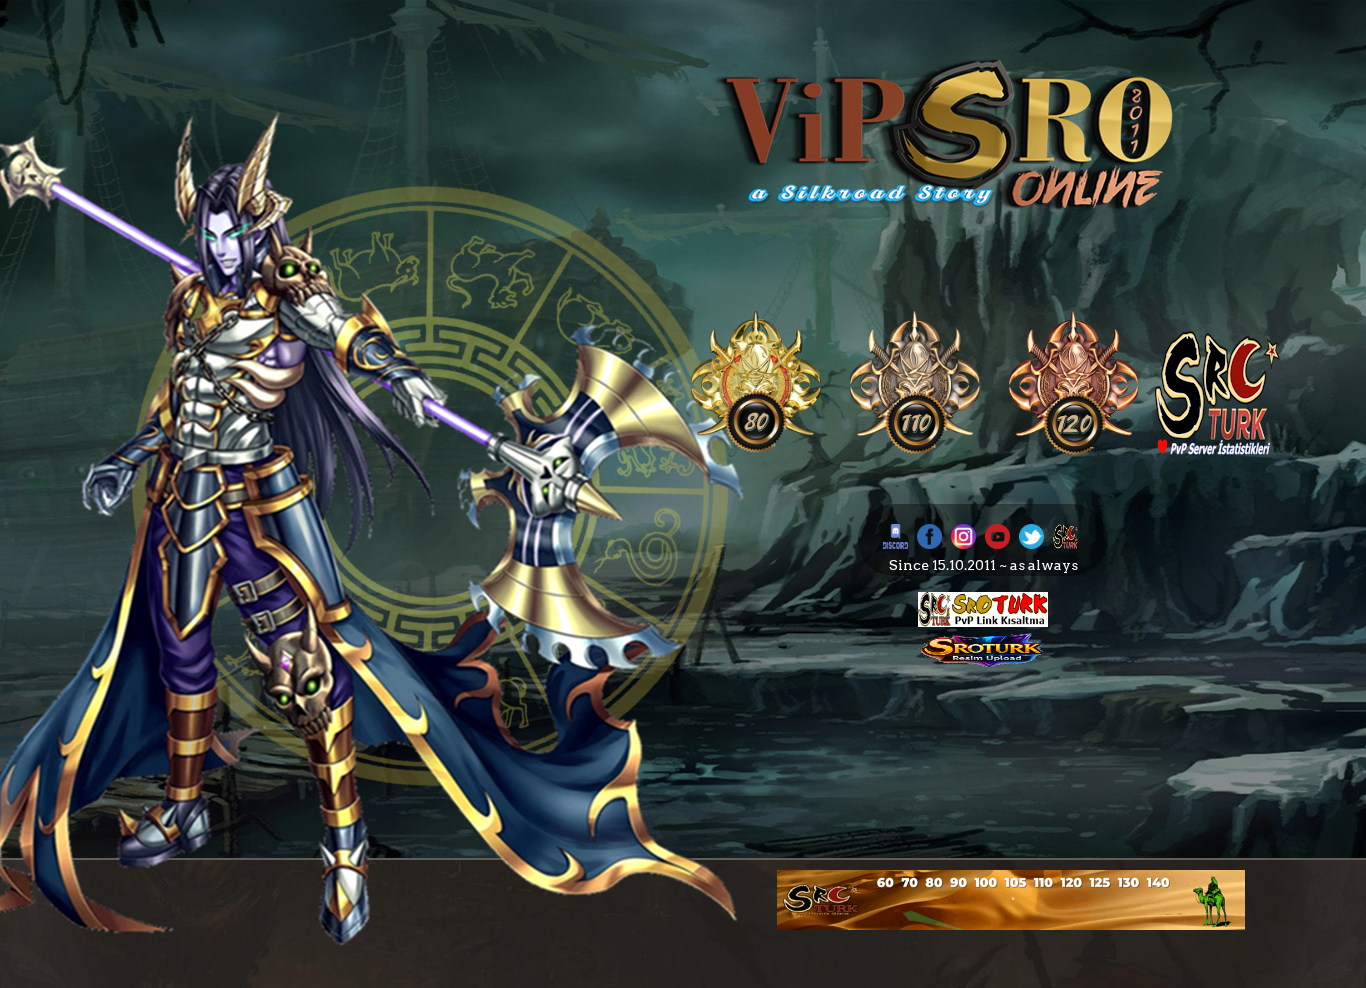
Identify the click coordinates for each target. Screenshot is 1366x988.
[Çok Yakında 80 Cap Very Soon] (756, 451)
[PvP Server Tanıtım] (1011, 924)
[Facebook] (929, 544)
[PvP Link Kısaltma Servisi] (983, 622)
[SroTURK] (1065, 544)
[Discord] (895, 544)
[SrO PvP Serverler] (1217, 451)
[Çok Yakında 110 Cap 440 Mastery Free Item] (915, 451)
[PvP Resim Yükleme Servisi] (983, 663)
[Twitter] (1031, 544)
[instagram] (963, 544)
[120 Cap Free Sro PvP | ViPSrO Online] (1074, 451)
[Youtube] (997, 544)
